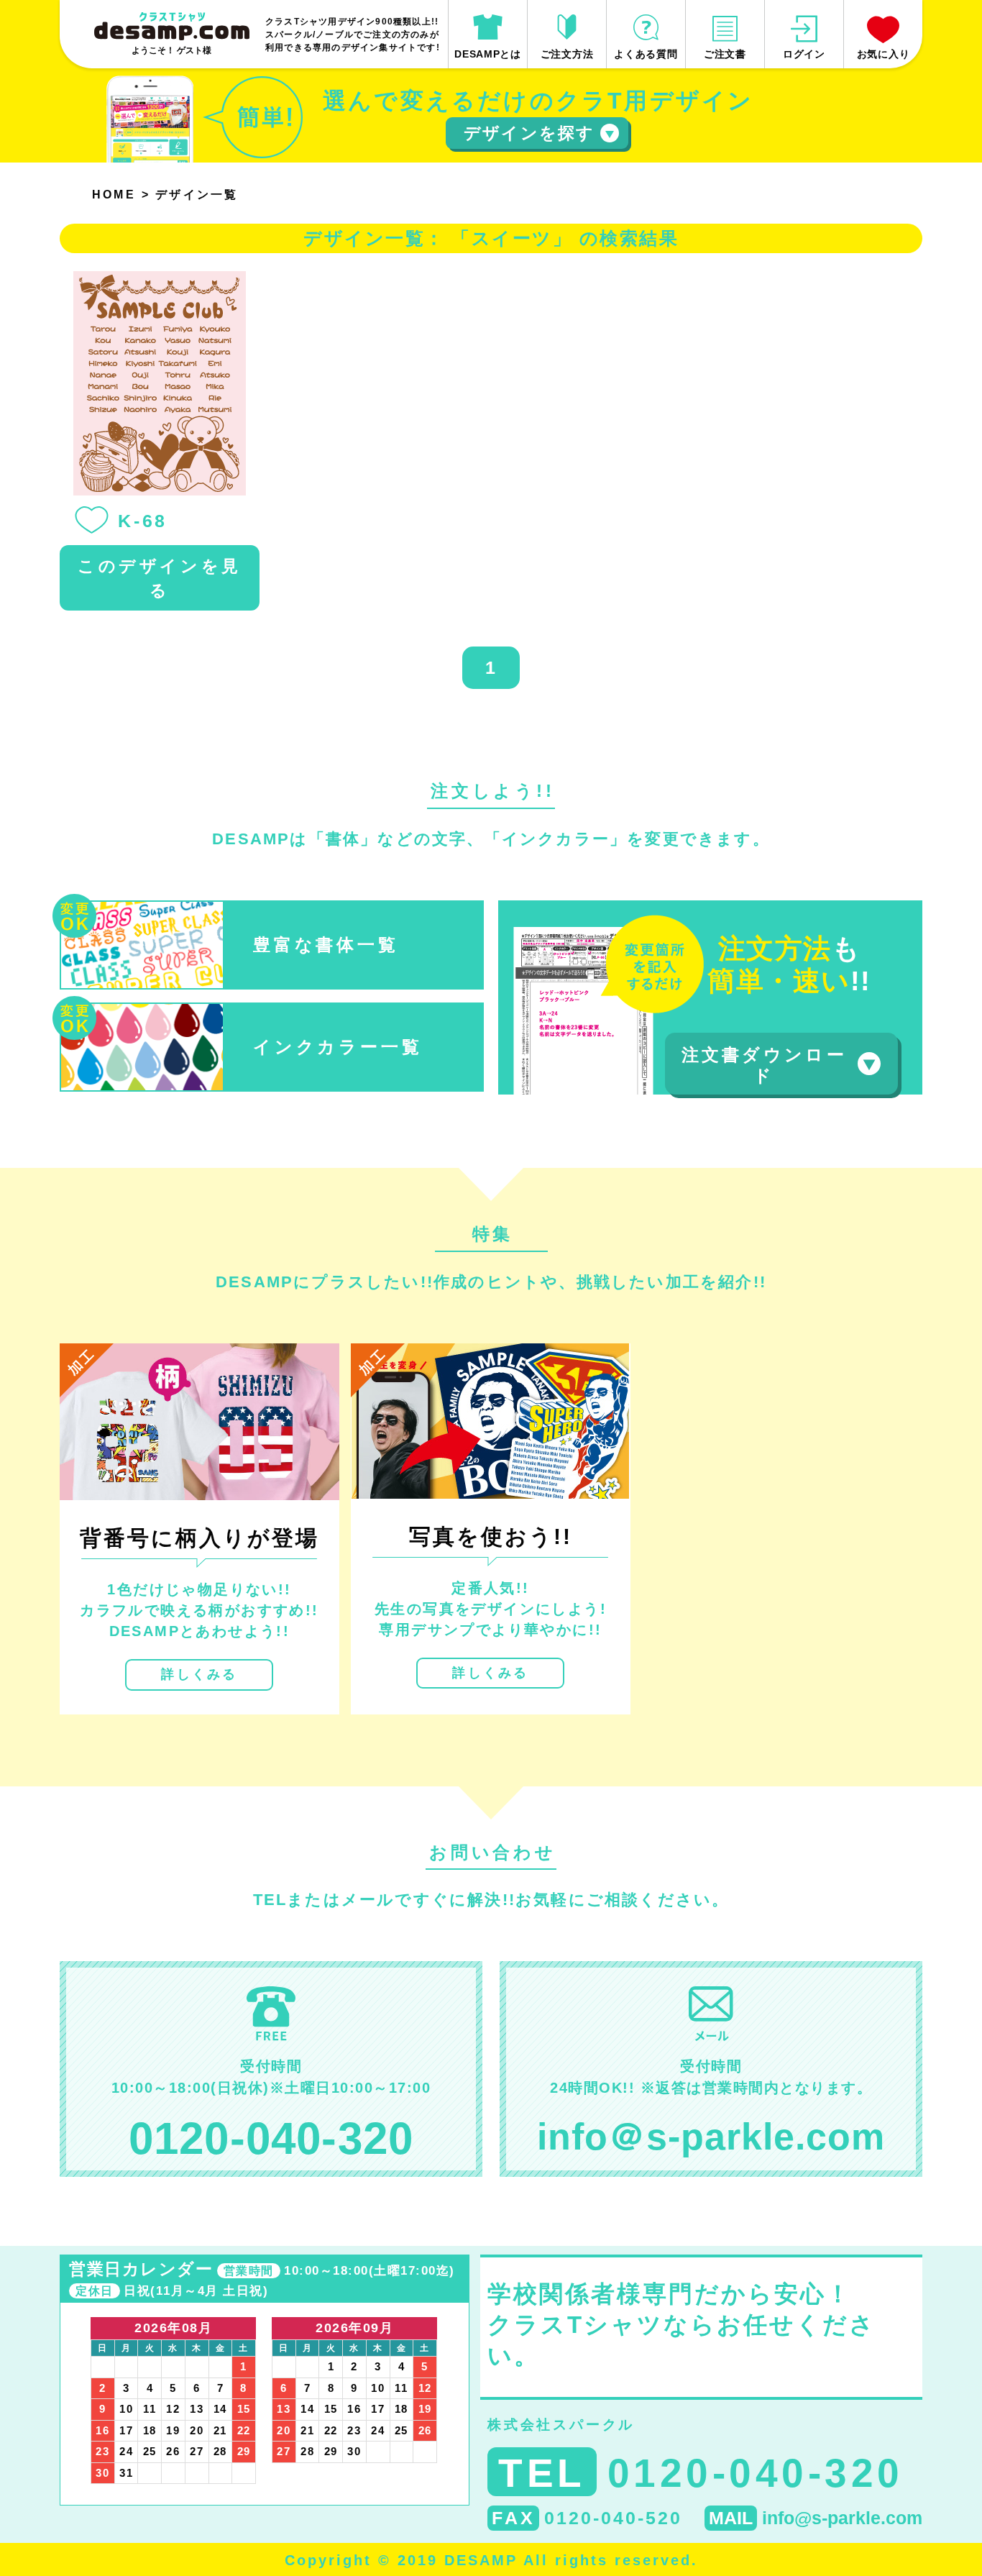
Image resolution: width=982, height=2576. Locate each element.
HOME (114, 195)
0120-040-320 (271, 2138)
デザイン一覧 (197, 195)
